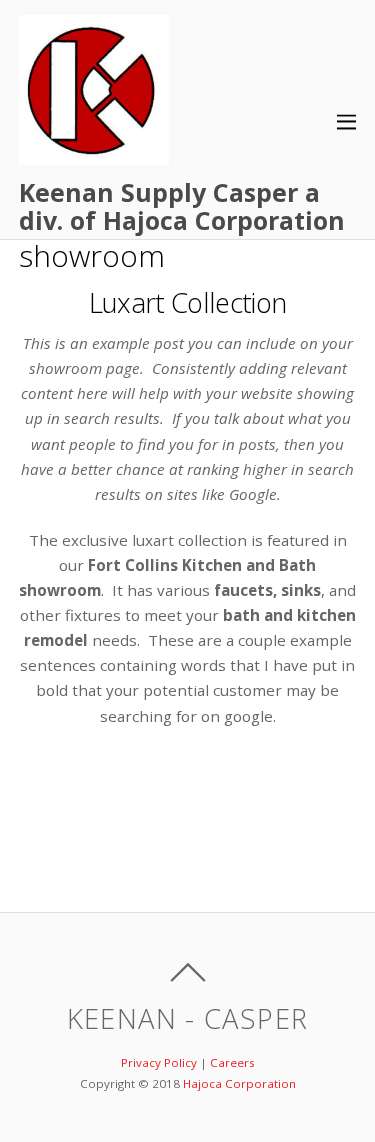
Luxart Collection (187, 302)
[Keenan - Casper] (94, 153)
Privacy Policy (159, 1062)
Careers (232, 1062)
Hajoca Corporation (239, 1083)
